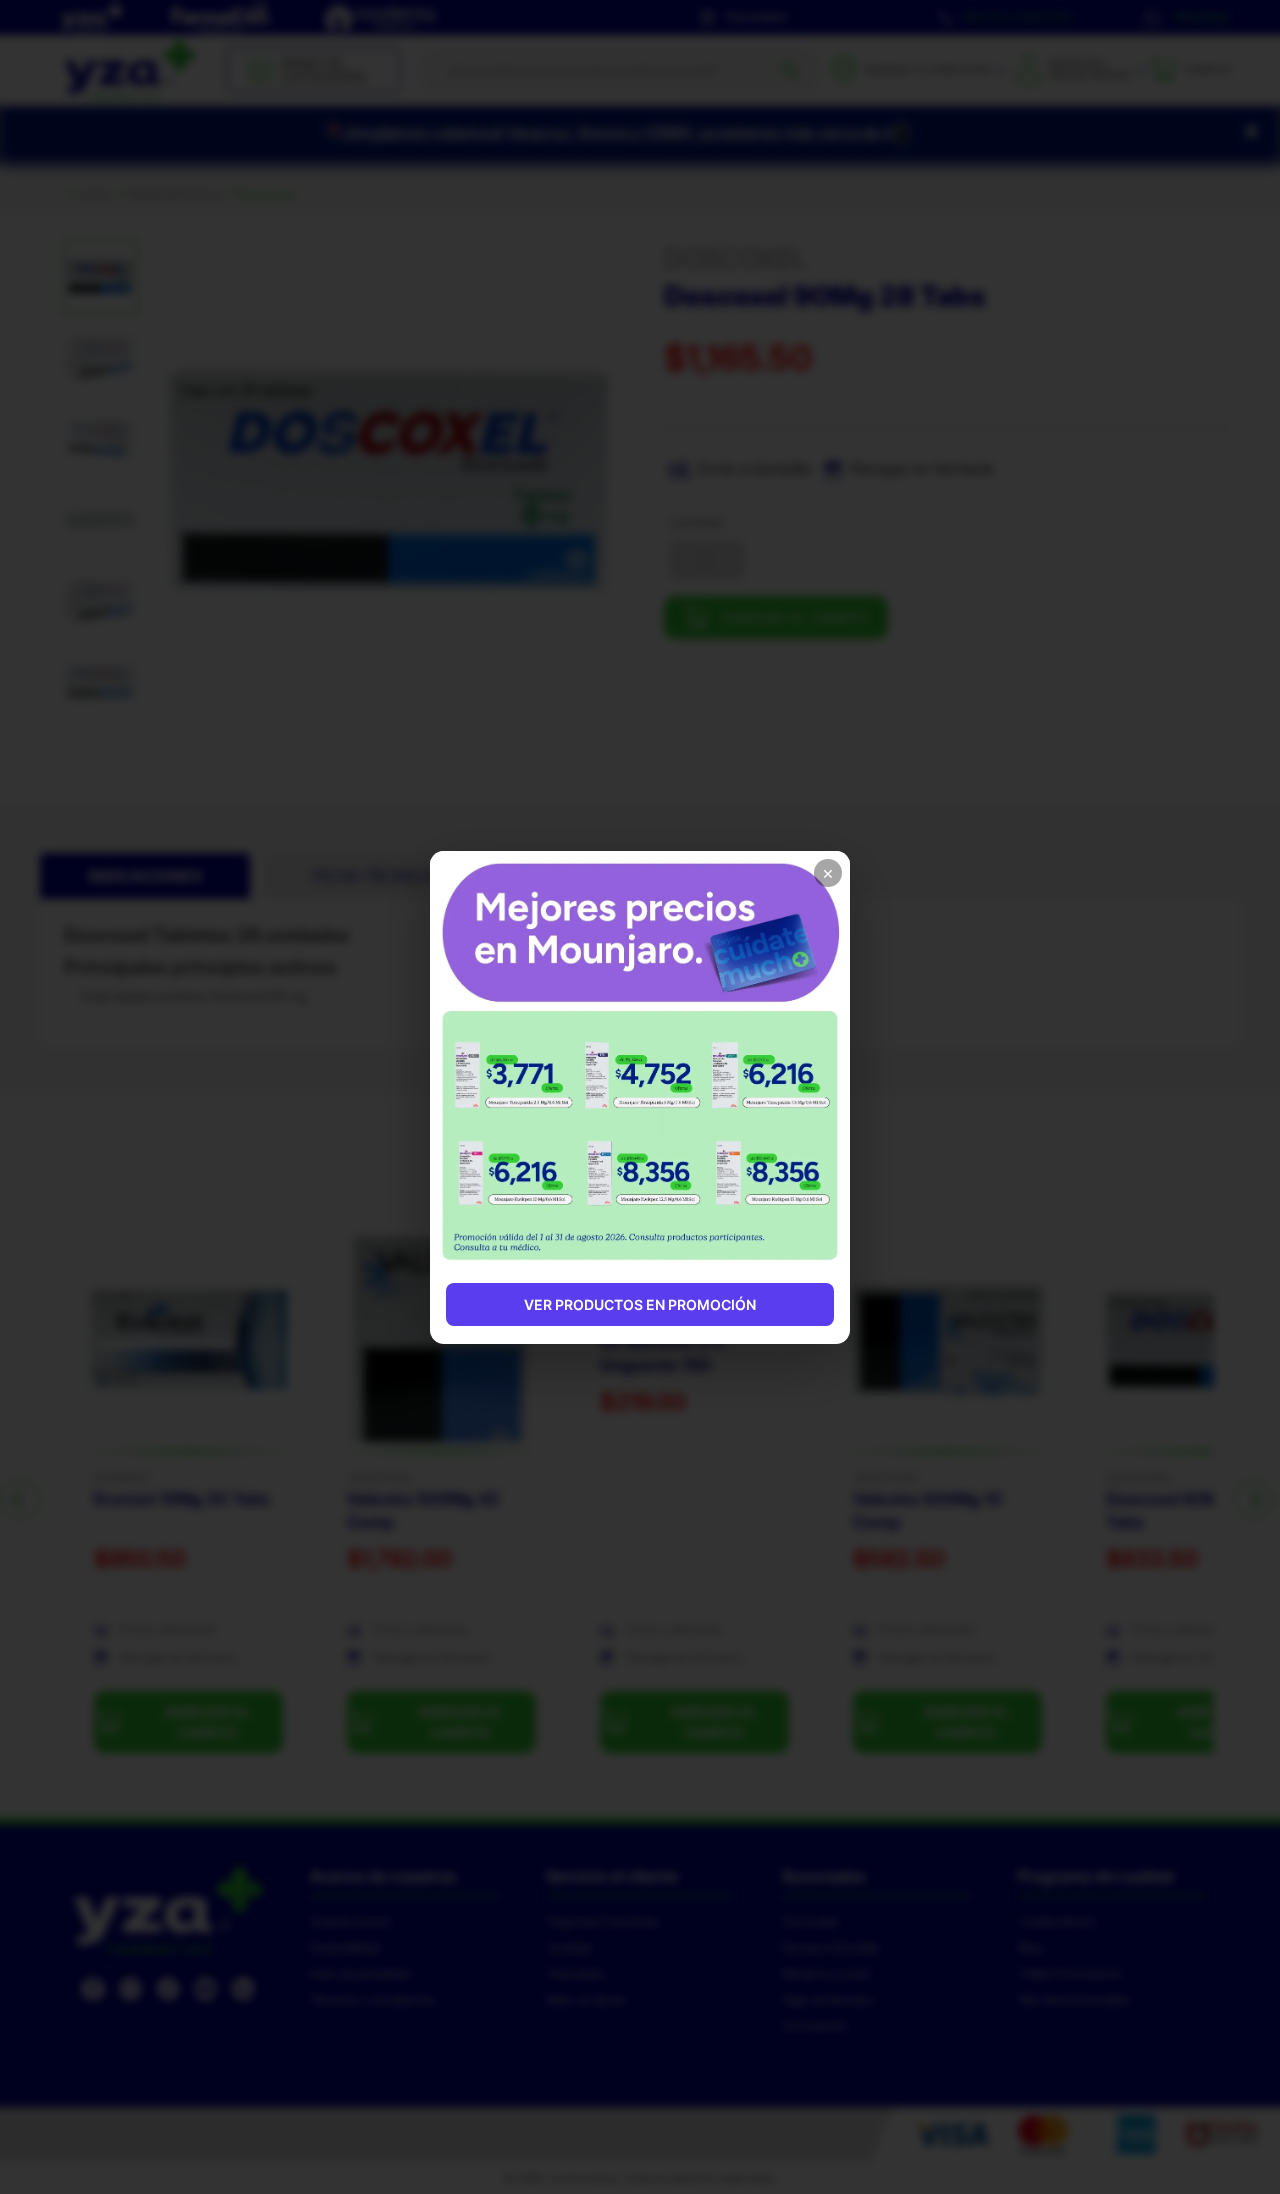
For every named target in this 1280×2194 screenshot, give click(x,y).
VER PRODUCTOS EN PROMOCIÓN (640, 1304)
